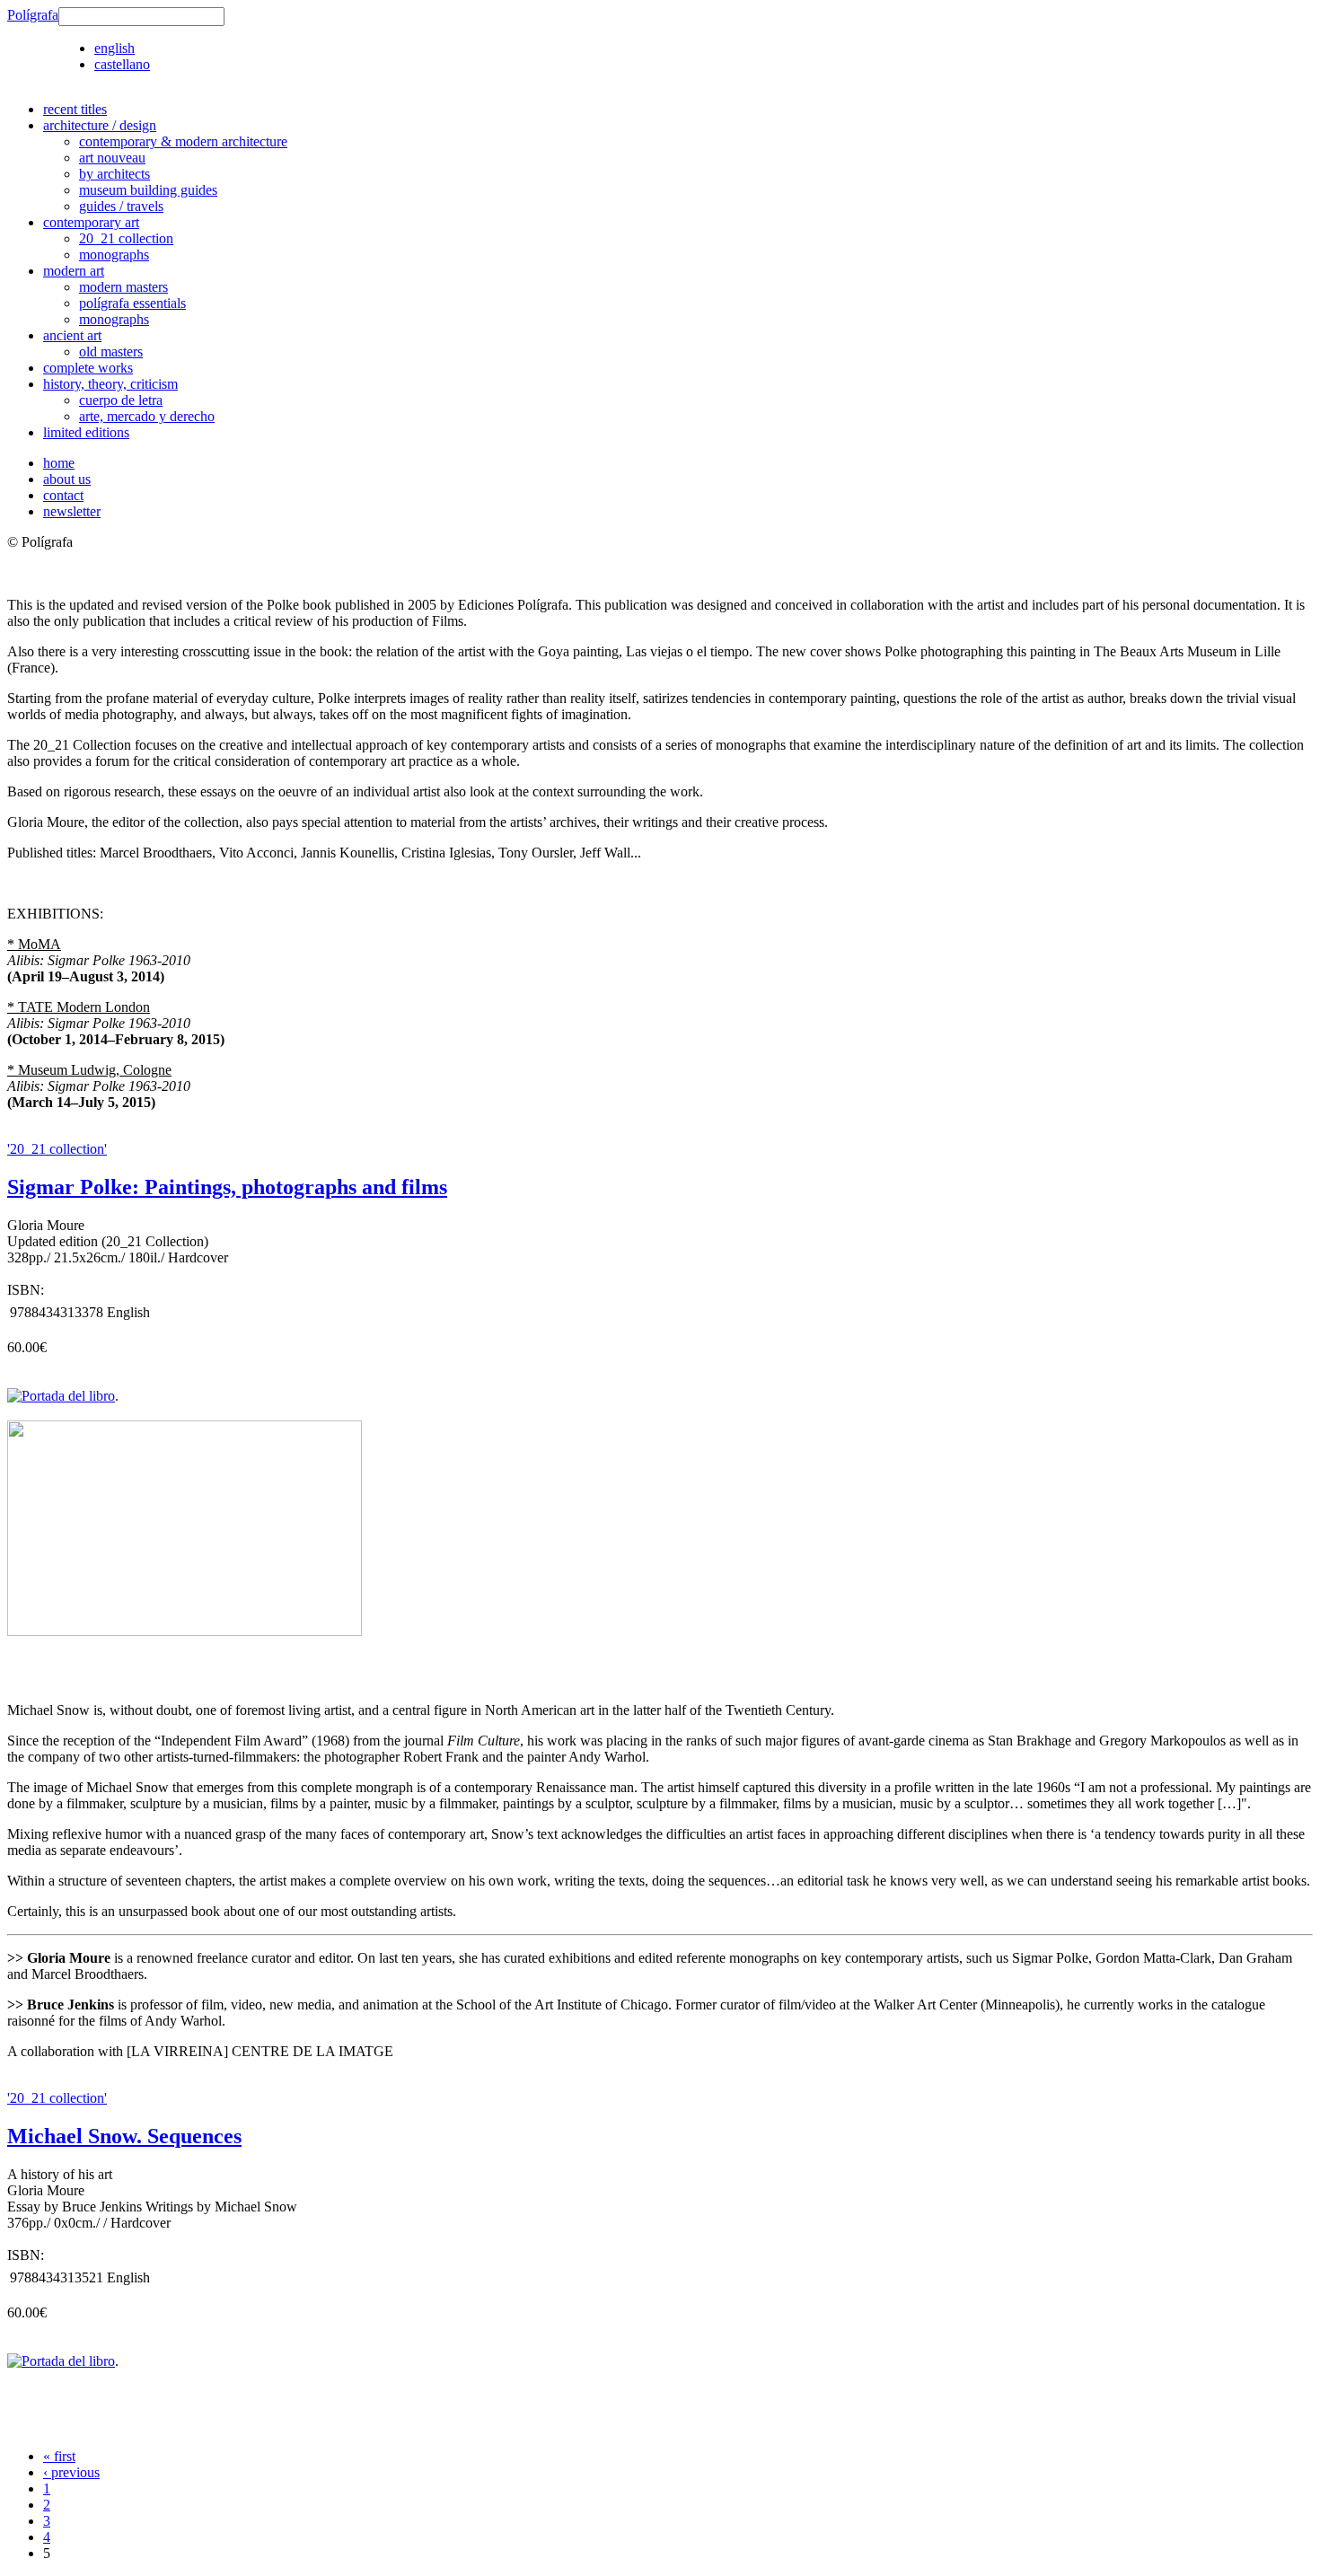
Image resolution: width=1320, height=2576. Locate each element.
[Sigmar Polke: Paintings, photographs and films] (185, 1631)
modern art (74, 271)
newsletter (72, 511)
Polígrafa (33, 15)
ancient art (72, 335)
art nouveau (112, 158)
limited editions (86, 432)
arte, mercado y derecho (147, 416)
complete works (88, 368)
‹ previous (71, 2472)
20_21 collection (126, 238)
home (59, 463)
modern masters (123, 287)
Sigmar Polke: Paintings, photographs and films (227, 1187)
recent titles (75, 109)
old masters (111, 352)
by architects (114, 174)
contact (63, 495)
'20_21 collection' (57, 1149)
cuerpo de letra (121, 400)
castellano (122, 64)
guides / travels (121, 206)
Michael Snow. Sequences (124, 2136)
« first (59, 2456)
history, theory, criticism (110, 384)
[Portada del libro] (61, 1396)
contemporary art (91, 222)
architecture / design (100, 125)
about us (67, 479)
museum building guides (148, 190)
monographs (114, 255)
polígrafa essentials (132, 303)
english (114, 48)
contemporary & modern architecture (183, 141)
